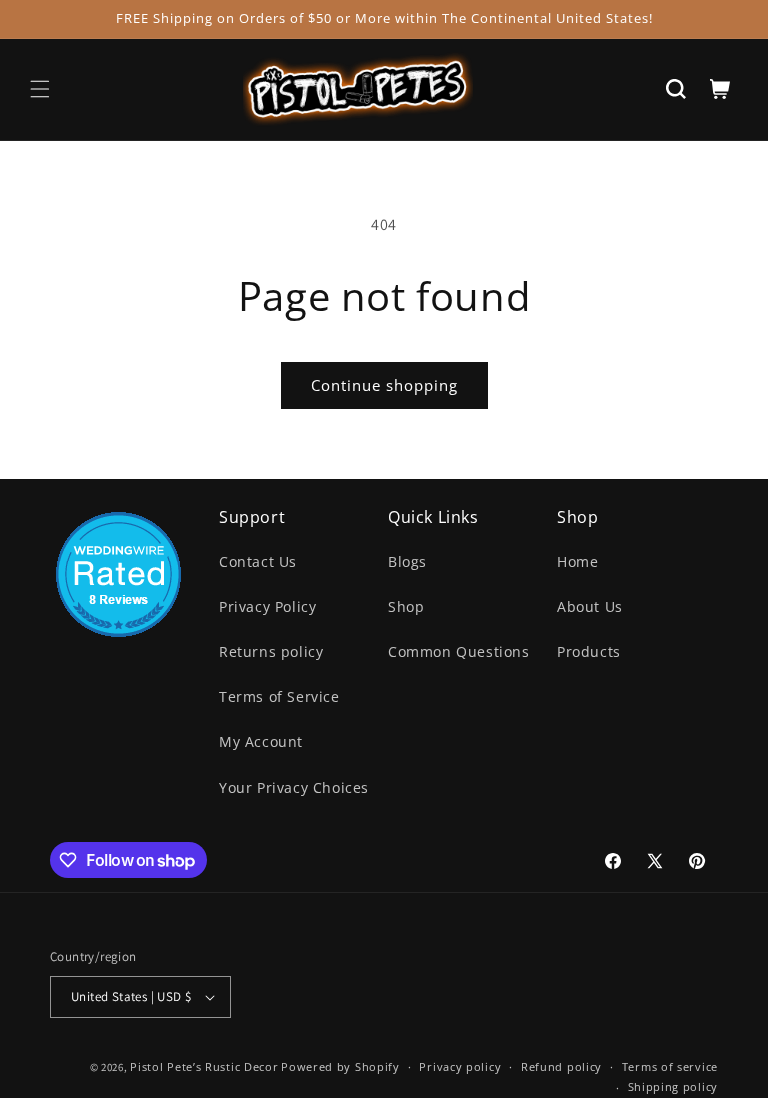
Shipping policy (673, 1086)
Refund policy (561, 1066)
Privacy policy (460, 1066)
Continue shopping (384, 385)
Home (577, 561)
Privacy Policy (267, 606)
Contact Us (258, 561)
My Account (261, 741)
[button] (40, 89)
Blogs (407, 561)
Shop (406, 606)
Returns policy (271, 651)
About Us (590, 606)
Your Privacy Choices (294, 787)
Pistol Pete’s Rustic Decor (204, 1066)
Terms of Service (279, 696)
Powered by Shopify (340, 1066)
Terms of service (670, 1066)
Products (589, 651)
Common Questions (459, 651)
